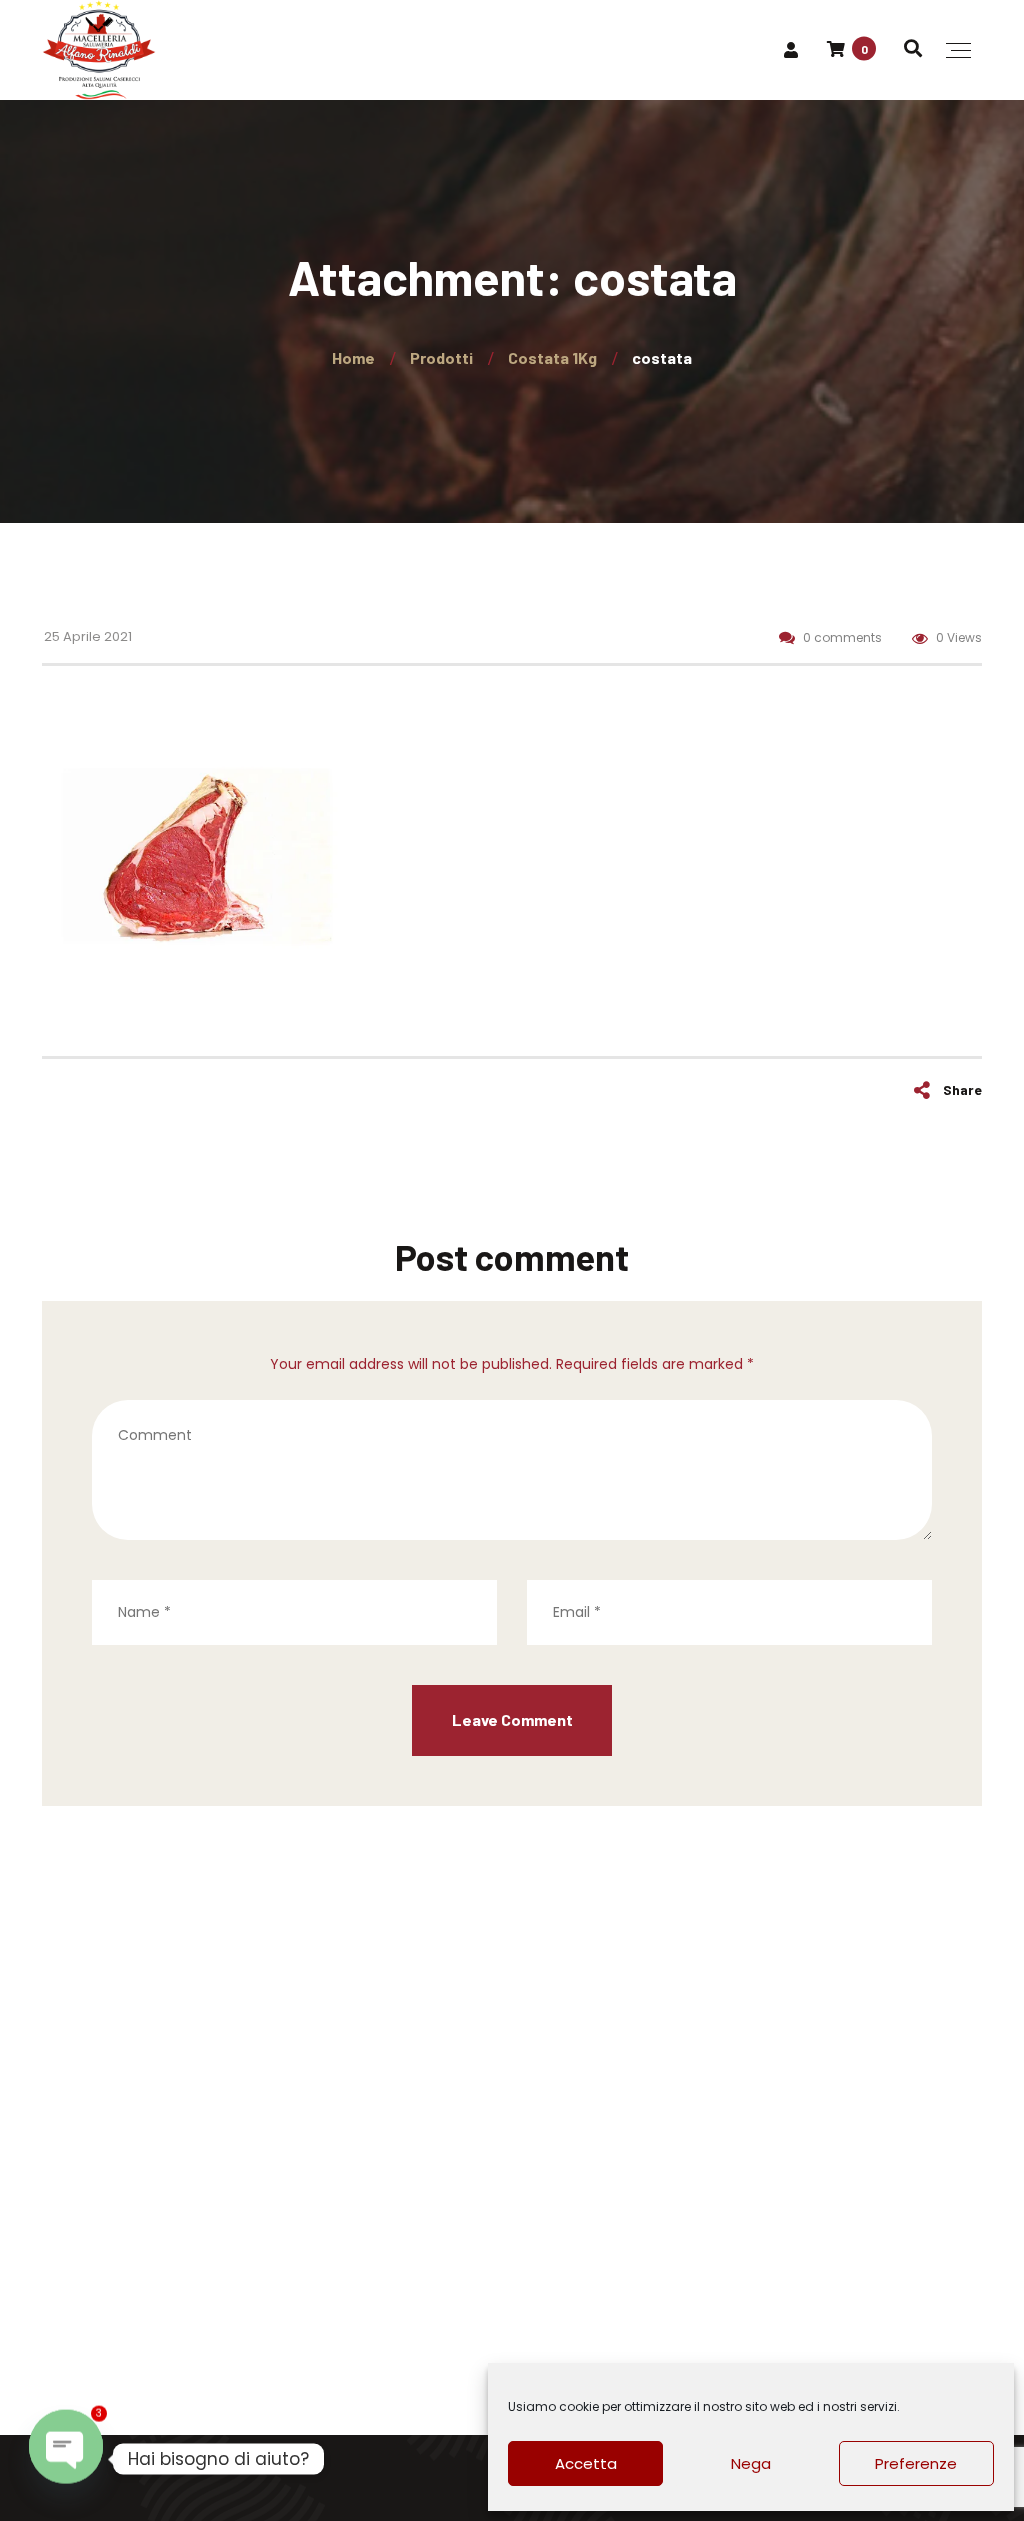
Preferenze (916, 2463)
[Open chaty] (66, 2459)
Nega (751, 2463)
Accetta (586, 2463)
